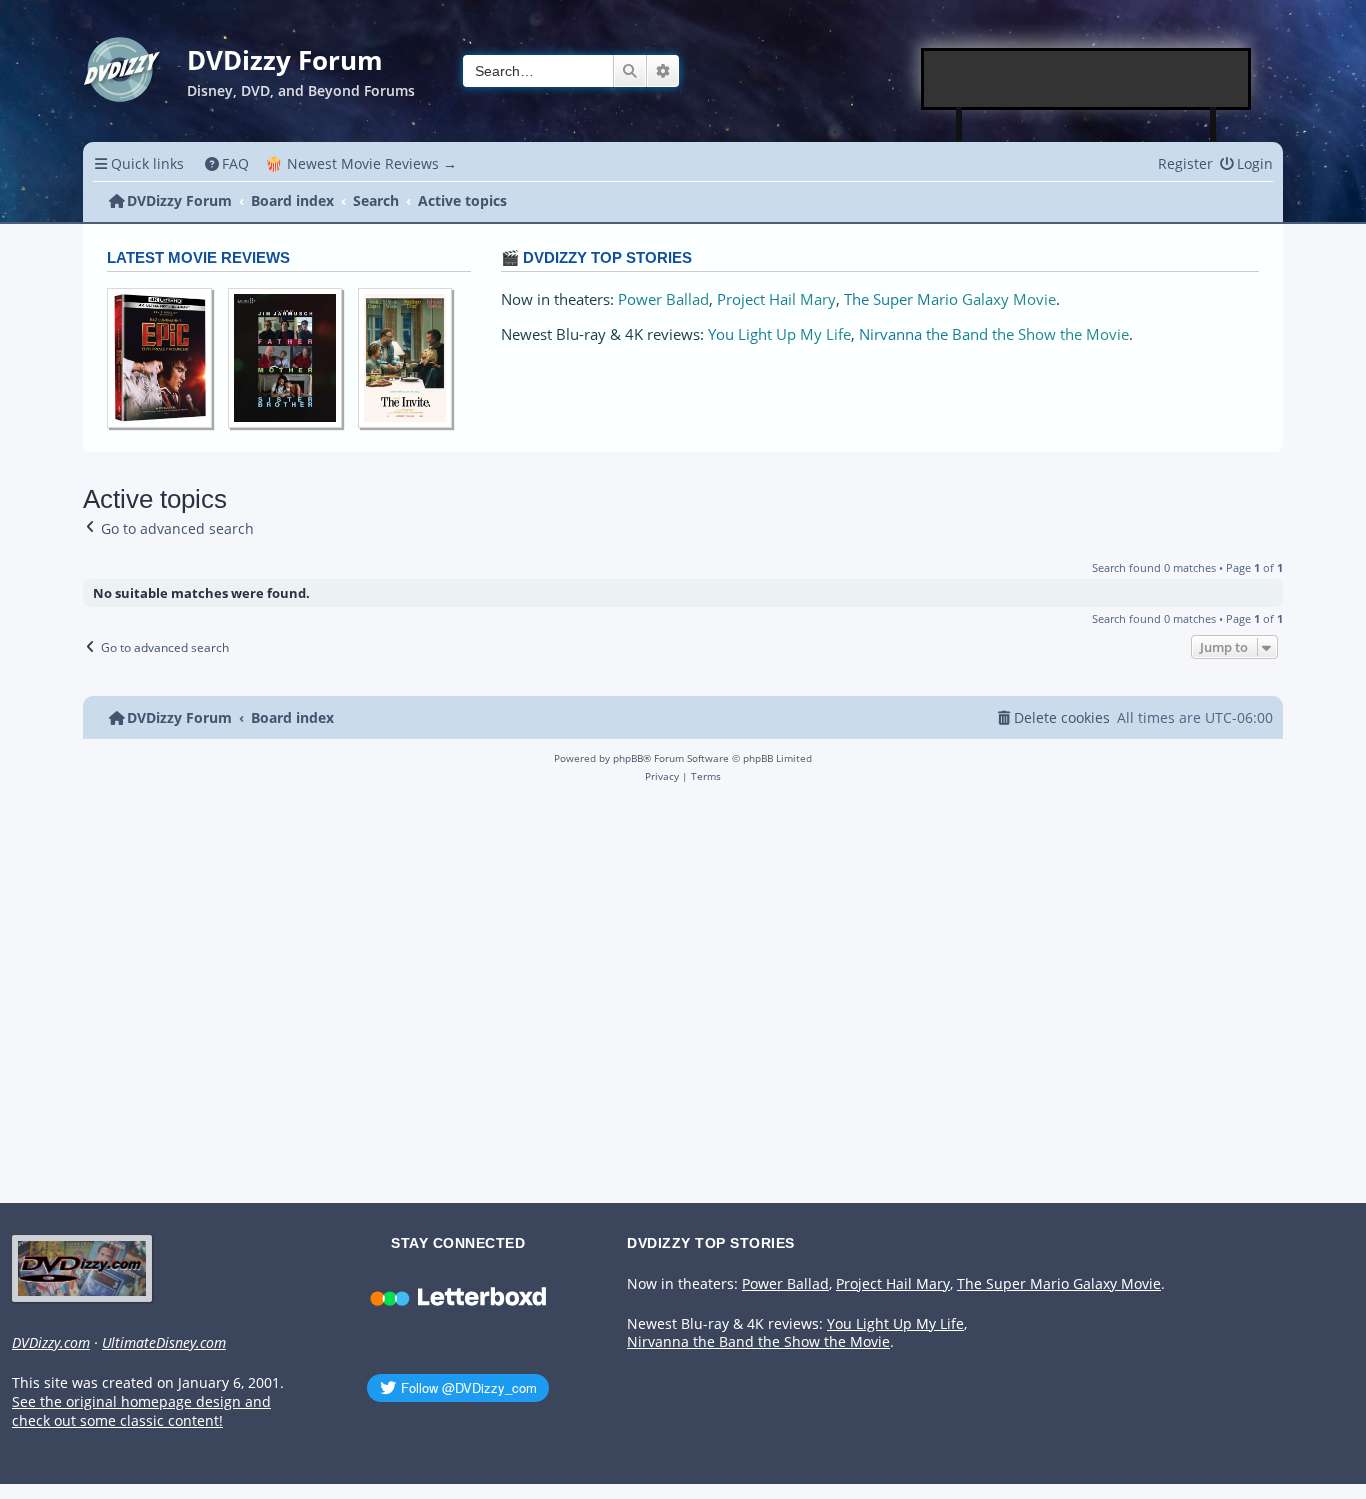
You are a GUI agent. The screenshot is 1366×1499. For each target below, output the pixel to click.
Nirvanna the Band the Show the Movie (994, 334)
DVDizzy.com (51, 1343)
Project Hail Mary (776, 299)
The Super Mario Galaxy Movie (950, 299)
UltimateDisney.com (164, 1343)
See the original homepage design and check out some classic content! (141, 1411)
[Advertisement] (1087, 79)
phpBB (628, 758)
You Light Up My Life (779, 334)
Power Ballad (663, 299)
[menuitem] (227, 163)
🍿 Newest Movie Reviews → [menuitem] (361, 163)
